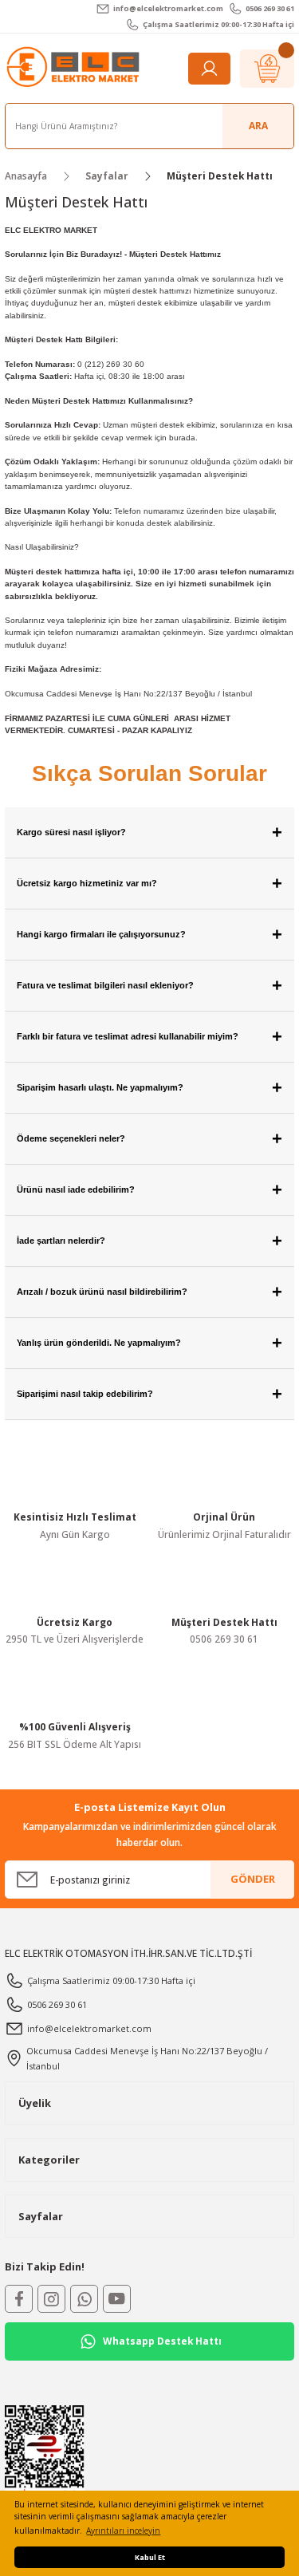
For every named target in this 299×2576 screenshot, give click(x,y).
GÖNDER (253, 1879)
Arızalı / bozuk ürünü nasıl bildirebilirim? (149, 1292)
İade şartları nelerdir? (149, 1241)
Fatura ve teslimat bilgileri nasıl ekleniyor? (149, 986)
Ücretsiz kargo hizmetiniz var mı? (149, 884)
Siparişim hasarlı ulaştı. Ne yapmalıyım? (149, 1088)
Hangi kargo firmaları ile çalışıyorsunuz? (149, 935)
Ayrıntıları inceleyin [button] (123, 2531)
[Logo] (75, 67)
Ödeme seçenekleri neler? (149, 1139)
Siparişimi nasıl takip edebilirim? (149, 1394)
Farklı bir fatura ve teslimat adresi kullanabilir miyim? (149, 1037)
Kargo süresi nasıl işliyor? (149, 832)
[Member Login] (209, 69)
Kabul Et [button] (150, 2557)
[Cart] (267, 69)
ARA (258, 125)
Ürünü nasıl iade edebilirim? (149, 1190)
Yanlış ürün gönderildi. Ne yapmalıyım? (149, 1343)
